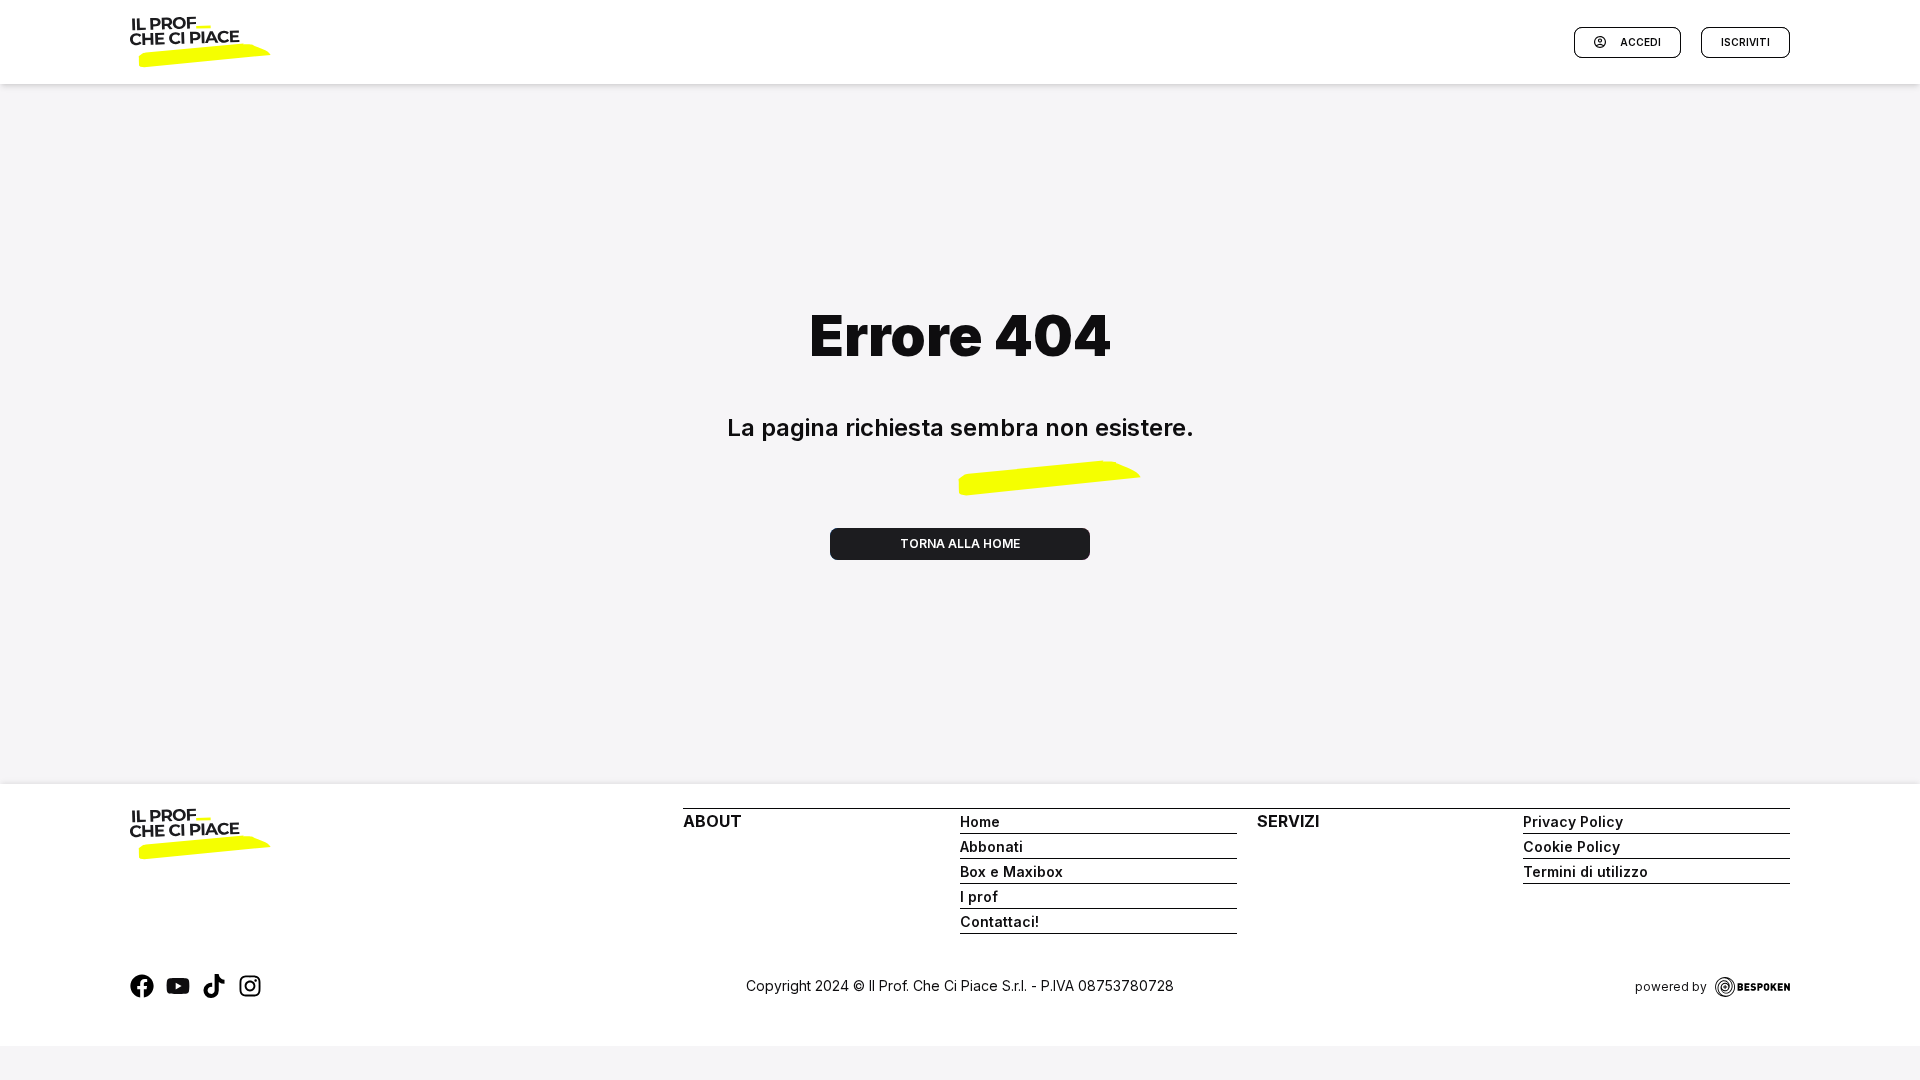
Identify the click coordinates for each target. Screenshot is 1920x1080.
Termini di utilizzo (1585, 871)
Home (980, 821)
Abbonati (991, 846)
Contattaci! (999, 921)
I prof (979, 896)
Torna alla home (960, 543)
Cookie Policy (1571, 846)
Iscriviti (1745, 42)
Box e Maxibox (1011, 871)
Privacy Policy (1573, 821)
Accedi (1640, 42)
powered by (1671, 986)
